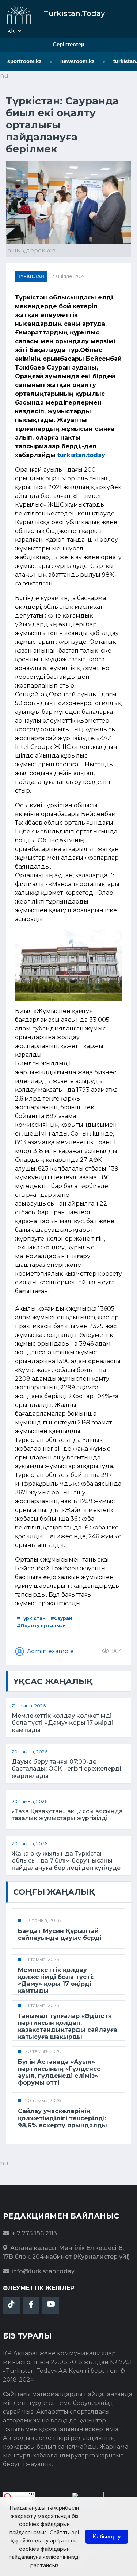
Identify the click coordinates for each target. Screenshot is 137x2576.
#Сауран (61, 1618)
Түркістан (31, 276)
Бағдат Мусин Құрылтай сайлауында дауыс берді (60, 1934)
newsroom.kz (73, 61)
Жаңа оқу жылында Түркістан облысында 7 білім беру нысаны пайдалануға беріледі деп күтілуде (66, 1861)
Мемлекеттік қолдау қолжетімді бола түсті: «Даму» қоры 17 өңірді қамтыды (62, 1723)
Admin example (50, 1651)
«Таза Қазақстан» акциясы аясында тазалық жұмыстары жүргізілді (67, 1815)
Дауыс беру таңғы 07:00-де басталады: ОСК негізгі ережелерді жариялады (66, 1769)
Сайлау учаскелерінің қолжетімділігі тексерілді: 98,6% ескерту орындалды (62, 2118)
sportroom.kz (20, 61)
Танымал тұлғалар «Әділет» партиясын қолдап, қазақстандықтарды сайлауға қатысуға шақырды (68, 2026)
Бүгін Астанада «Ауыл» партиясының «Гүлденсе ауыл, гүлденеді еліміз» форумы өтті (59, 2072)
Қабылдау (107, 2536)
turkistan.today (81, 455)
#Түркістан (31, 1618)
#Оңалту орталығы (42, 1626)
